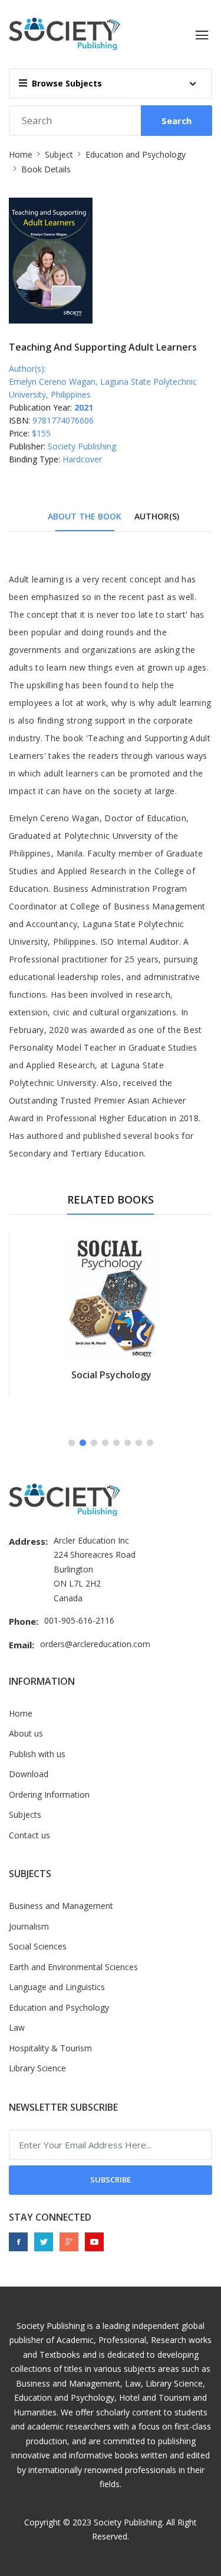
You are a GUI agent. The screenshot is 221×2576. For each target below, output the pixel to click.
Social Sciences (38, 1946)
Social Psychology (111, 1375)
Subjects (25, 1814)
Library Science (37, 2068)
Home (21, 154)
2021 (84, 407)
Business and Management (61, 1906)
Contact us (29, 1835)
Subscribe (111, 2180)
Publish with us (37, 1754)
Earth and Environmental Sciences (73, 1967)
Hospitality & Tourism (50, 2048)
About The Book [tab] (85, 516)
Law (17, 2027)
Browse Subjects (67, 83)
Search (177, 121)
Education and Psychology (136, 154)
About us (26, 1733)
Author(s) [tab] (157, 516)
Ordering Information (49, 1794)
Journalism (29, 1926)
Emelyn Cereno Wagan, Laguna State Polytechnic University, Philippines (103, 388)
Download (29, 1774)
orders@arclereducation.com (95, 1644)
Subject (59, 154)
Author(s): (27, 369)
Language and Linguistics (57, 1987)
